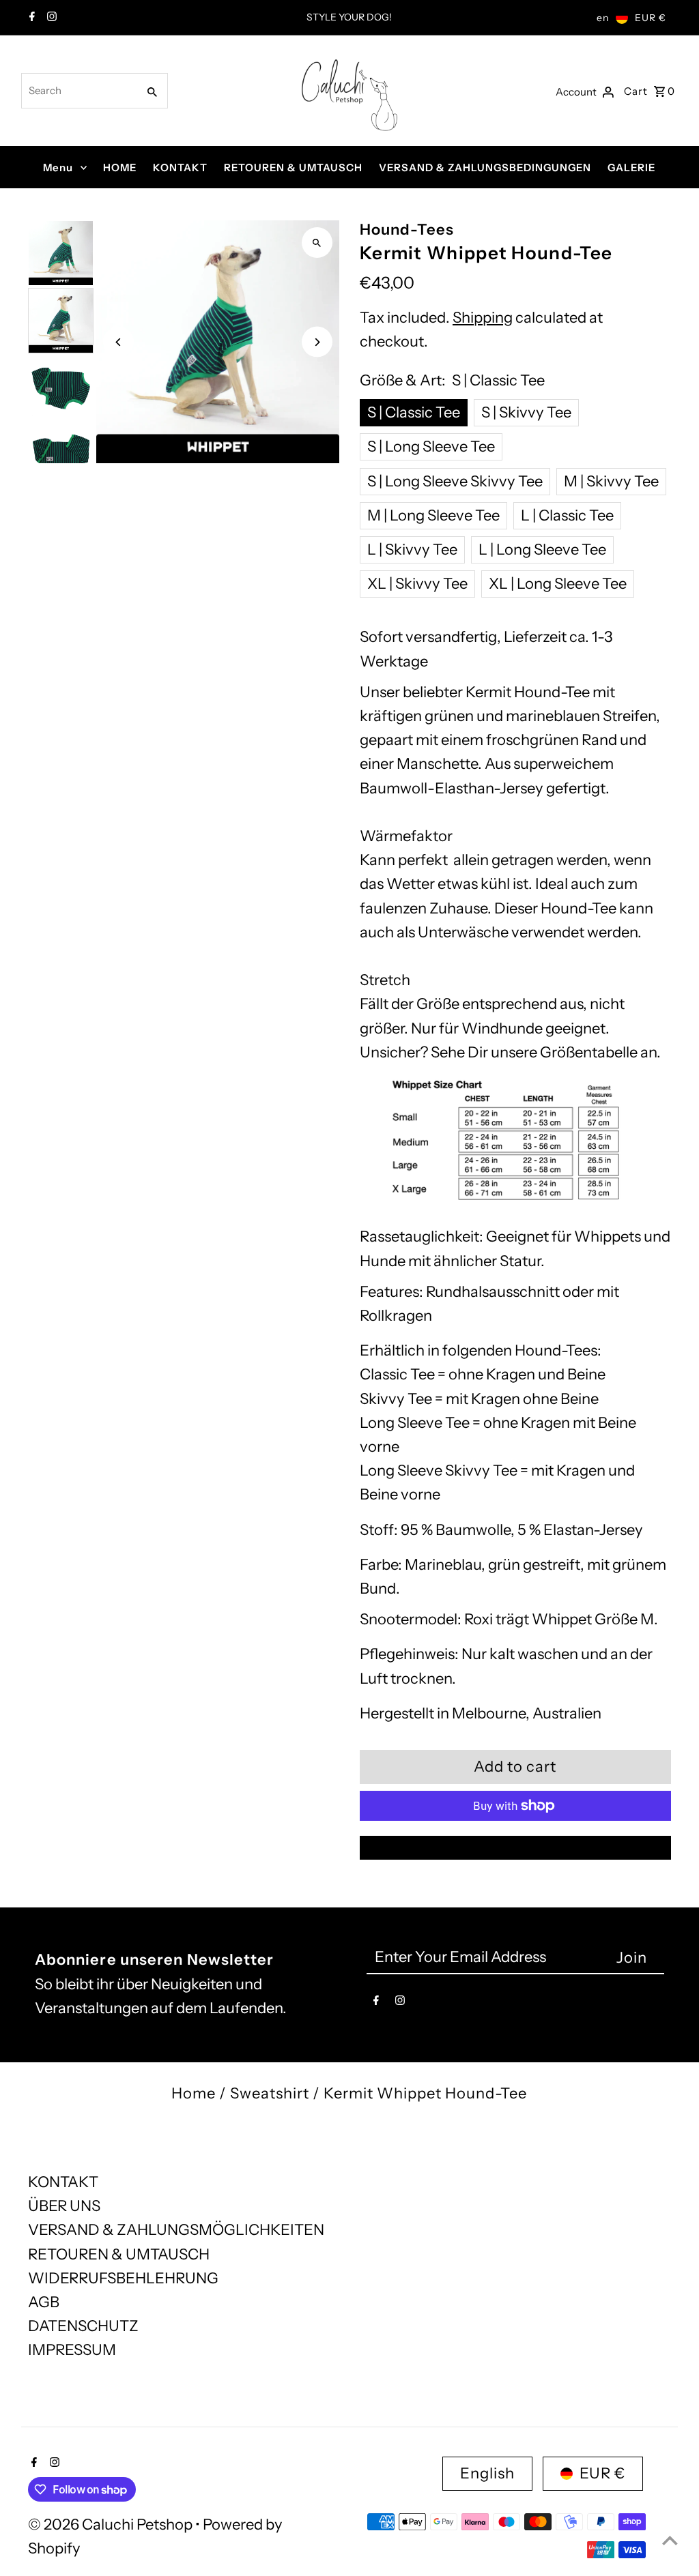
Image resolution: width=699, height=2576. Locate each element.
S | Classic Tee (414, 412)
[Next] (317, 342)
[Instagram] (50, 18)
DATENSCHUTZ (83, 2326)
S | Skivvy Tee (526, 412)
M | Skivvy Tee (611, 481)
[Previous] (118, 342)
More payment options (515, 1848)
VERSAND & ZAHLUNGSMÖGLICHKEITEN (176, 2230)
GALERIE (631, 167)
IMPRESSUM (72, 2350)
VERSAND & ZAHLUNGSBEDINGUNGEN (485, 167)
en (603, 18)
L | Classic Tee (567, 515)
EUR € (651, 18)
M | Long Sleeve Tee (433, 515)
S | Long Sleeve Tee (431, 447)
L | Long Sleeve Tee (542, 550)
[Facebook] (30, 18)
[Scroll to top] (670, 2540)
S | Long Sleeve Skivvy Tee (455, 481)
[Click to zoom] (317, 243)
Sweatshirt (270, 2093)
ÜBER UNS (64, 2206)
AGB (44, 2302)
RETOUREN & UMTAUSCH (293, 167)
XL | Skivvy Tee (417, 584)
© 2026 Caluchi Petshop (112, 2524)
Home (194, 2093)
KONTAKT (180, 167)
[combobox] (79, 91)
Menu (58, 167)
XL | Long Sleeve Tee (558, 584)
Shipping (483, 318)
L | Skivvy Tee (412, 550)
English (487, 2473)
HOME (120, 167)
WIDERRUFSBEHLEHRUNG (123, 2278)
